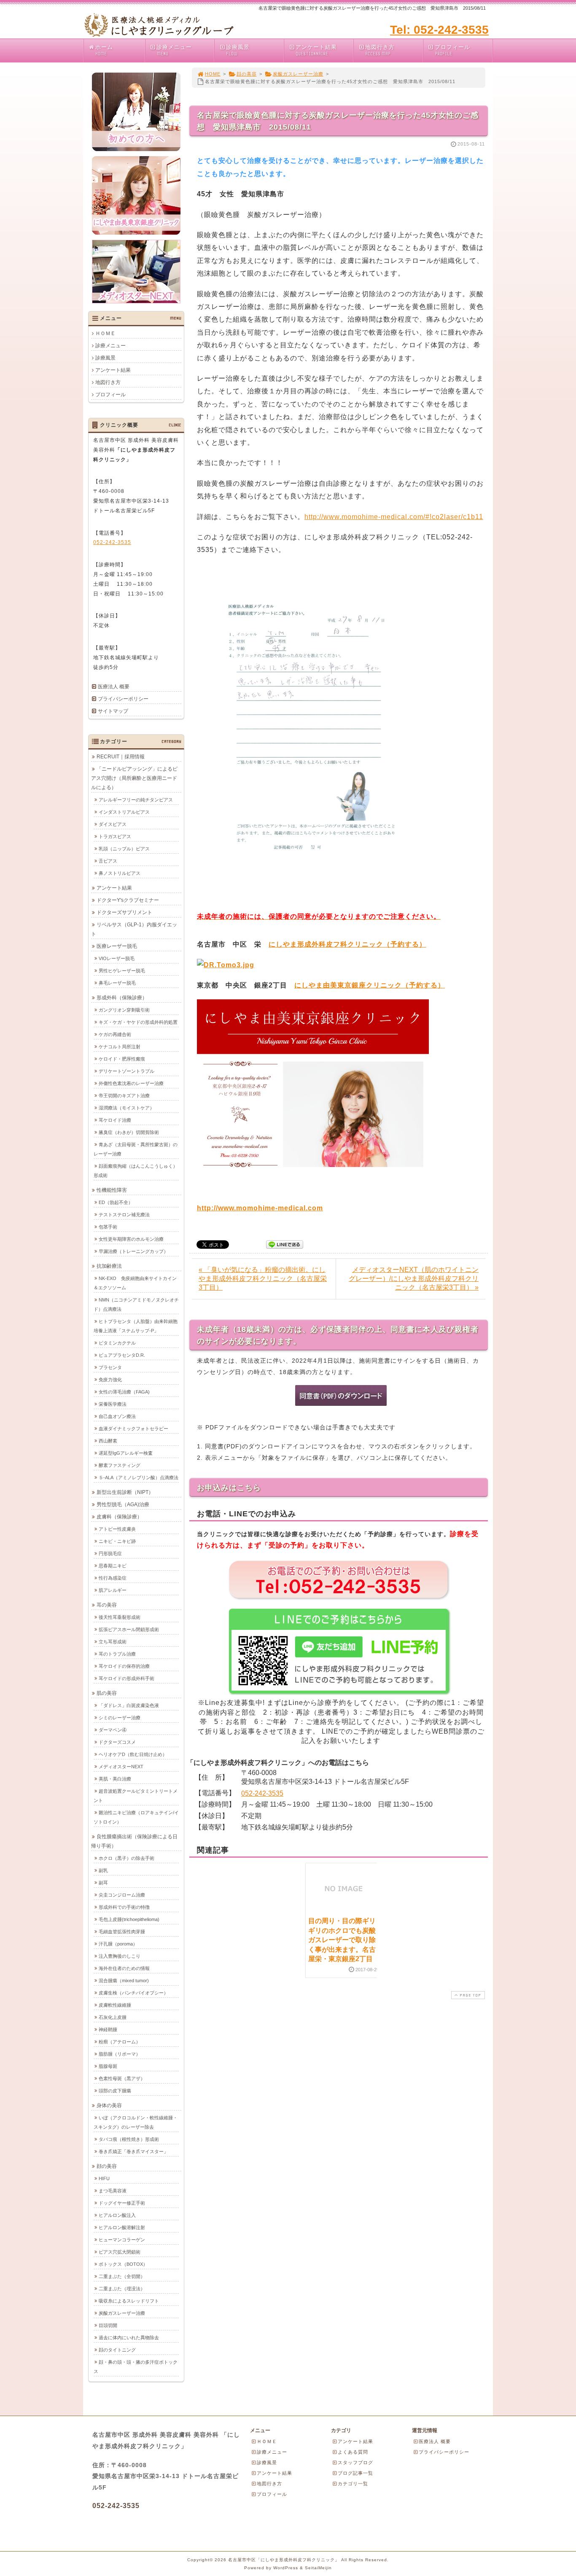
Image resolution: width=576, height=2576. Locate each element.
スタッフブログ (355, 2462)
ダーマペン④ (113, 1730)
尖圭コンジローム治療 (122, 1895)
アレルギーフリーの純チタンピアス (136, 800)
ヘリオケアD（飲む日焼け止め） (133, 1754)
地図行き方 (380, 50)
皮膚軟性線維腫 (115, 2005)
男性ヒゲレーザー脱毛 (122, 971)
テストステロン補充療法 (124, 1215)
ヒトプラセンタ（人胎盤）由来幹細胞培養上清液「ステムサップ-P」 (136, 1326)
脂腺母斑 (108, 2066)
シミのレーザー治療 (120, 1718)
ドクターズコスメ (117, 1742)
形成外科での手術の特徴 (124, 1907)
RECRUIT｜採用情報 (121, 757)
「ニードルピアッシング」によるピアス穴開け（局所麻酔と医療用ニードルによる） (134, 778)
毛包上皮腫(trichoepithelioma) (129, 1919)
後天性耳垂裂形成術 (120, 1617)
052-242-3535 (262, 1793)
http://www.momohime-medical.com (260, 1208)
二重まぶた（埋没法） (122, 2289)
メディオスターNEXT (121, 1767)
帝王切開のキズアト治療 (124, 1096)
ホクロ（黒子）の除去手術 (127, 1858)
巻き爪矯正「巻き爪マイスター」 (133, 2151)
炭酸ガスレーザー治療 (298, 74)
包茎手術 (108, 1227)
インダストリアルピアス (124, 812)
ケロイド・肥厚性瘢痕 (122, 1059)
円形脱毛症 (110, 1553)
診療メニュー (174, 50)
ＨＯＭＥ (105, 333)
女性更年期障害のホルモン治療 (131, 1239)
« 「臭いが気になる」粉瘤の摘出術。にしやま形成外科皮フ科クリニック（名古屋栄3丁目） (263, 1279)
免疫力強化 (110, 1380)
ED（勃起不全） (116, 1202)
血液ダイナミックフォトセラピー (133, 1429)
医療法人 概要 (114, 687)
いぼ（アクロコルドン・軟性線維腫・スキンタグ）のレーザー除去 (136, 2122)
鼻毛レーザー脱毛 (117, 983)
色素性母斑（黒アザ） (122, 2078)
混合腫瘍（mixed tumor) (124, 1981)
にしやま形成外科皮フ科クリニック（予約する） (347, 944)
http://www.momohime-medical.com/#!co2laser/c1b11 (394, 517)
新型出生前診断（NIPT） (125, 1492)
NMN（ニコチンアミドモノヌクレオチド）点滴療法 (136, 1304)
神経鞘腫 (108, 2029)
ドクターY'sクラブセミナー (128, 900)
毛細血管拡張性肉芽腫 (122, 1932)
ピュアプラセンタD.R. (122, 1355)
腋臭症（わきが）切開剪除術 (129, 1132)
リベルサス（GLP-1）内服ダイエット (134, 929)
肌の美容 (107, 1693)
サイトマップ (113, 711)
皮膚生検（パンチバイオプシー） (133, 1993)
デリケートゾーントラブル (127, 1071)
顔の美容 (247, 74)
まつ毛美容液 (113, 2191)
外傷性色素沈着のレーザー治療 (131, 1083)
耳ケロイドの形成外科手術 (127, 1678)
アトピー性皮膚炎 (117, 1529)
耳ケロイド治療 (115, 1120)
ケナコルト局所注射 (120, 1047)
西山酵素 (108, 1441)
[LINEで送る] (285, 1244)
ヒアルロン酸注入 (117, 2215)
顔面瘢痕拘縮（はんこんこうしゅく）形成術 (136, 1171)
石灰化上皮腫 (113, 2017)
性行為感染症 (113, 1578)
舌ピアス (108, 861)
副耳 (103, 1883)
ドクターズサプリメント (124, 912)
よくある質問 (353, 2452)
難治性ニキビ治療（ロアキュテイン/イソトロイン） (136, 1817)
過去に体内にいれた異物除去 (129, 2338)
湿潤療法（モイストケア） (127, 1108)
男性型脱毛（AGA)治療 (123, 1504)
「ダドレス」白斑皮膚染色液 (129, 1705)
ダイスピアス (113, 824)
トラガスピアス (115, 836)
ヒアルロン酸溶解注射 (122, 2227)
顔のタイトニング (117, 2350)
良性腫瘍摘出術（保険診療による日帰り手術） (134, 1841)
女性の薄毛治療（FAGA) (124, 1392)
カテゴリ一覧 (353, 2484)
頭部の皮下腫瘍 (115, 2091)
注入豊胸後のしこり (120, 1956)
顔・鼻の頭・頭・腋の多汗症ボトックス (136, 2367)
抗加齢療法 (109, 1266)
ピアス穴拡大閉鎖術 (120, 2252)
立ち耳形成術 (113, 1642)
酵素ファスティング (120, 1465)
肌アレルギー (113, 1590)
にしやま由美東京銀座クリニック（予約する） (370, 985)
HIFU (104, 2178)
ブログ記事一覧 (355, 2473)
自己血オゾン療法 (117, 1416)
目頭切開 (108, 2325)
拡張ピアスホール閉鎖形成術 (129, 1629)
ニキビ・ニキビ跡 (117, 1541)
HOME (213, 74)
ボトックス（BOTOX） (123, 2264)
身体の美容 (109, 2105)
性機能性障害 (112, 1190)
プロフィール (452, 50)
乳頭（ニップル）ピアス (124, 849)
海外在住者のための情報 (124, 1968)
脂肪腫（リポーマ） (120, 2054)
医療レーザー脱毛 (117, 946)
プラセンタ (110, 1367)
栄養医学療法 (113, 1404)
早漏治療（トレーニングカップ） (133, 1251)
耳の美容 (107, 1605)
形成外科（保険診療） (122, 998)
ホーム (104, 50)
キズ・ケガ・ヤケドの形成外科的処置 (138, 1022)
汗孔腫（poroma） (118, 1944)
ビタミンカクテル (117, 1343)
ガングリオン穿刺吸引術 (124, 1010)
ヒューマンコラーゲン (122, 2240)
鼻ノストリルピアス (120, 873)
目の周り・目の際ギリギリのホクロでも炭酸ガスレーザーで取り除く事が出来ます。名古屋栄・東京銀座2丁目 (342, 1940)
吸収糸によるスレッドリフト (129, 2301)
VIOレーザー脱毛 (117, 958)
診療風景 (238, 50)
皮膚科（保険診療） (119, 1517)
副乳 (103, 1870)
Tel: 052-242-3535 (439, 30)
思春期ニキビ (113, 1566)
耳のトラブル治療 (117, 1654)
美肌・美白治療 (115, 1779)
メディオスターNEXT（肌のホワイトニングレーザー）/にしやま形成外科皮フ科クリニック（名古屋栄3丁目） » (414, 1279)
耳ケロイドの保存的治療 (124, 1666)
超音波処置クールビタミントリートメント (136, 1796)
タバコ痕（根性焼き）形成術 (129, 2139)
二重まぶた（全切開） (122, 2276)
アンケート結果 (316, 50)
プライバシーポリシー (123, 699)
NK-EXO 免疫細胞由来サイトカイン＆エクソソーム (135, 1283)
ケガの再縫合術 (115, 1034)
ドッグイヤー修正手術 (122, 2203)
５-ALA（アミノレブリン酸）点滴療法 (139, 1477)
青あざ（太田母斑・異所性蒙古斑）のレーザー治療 (136, 1149)
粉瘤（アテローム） (120, 2042)
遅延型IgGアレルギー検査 (126, 1453)
